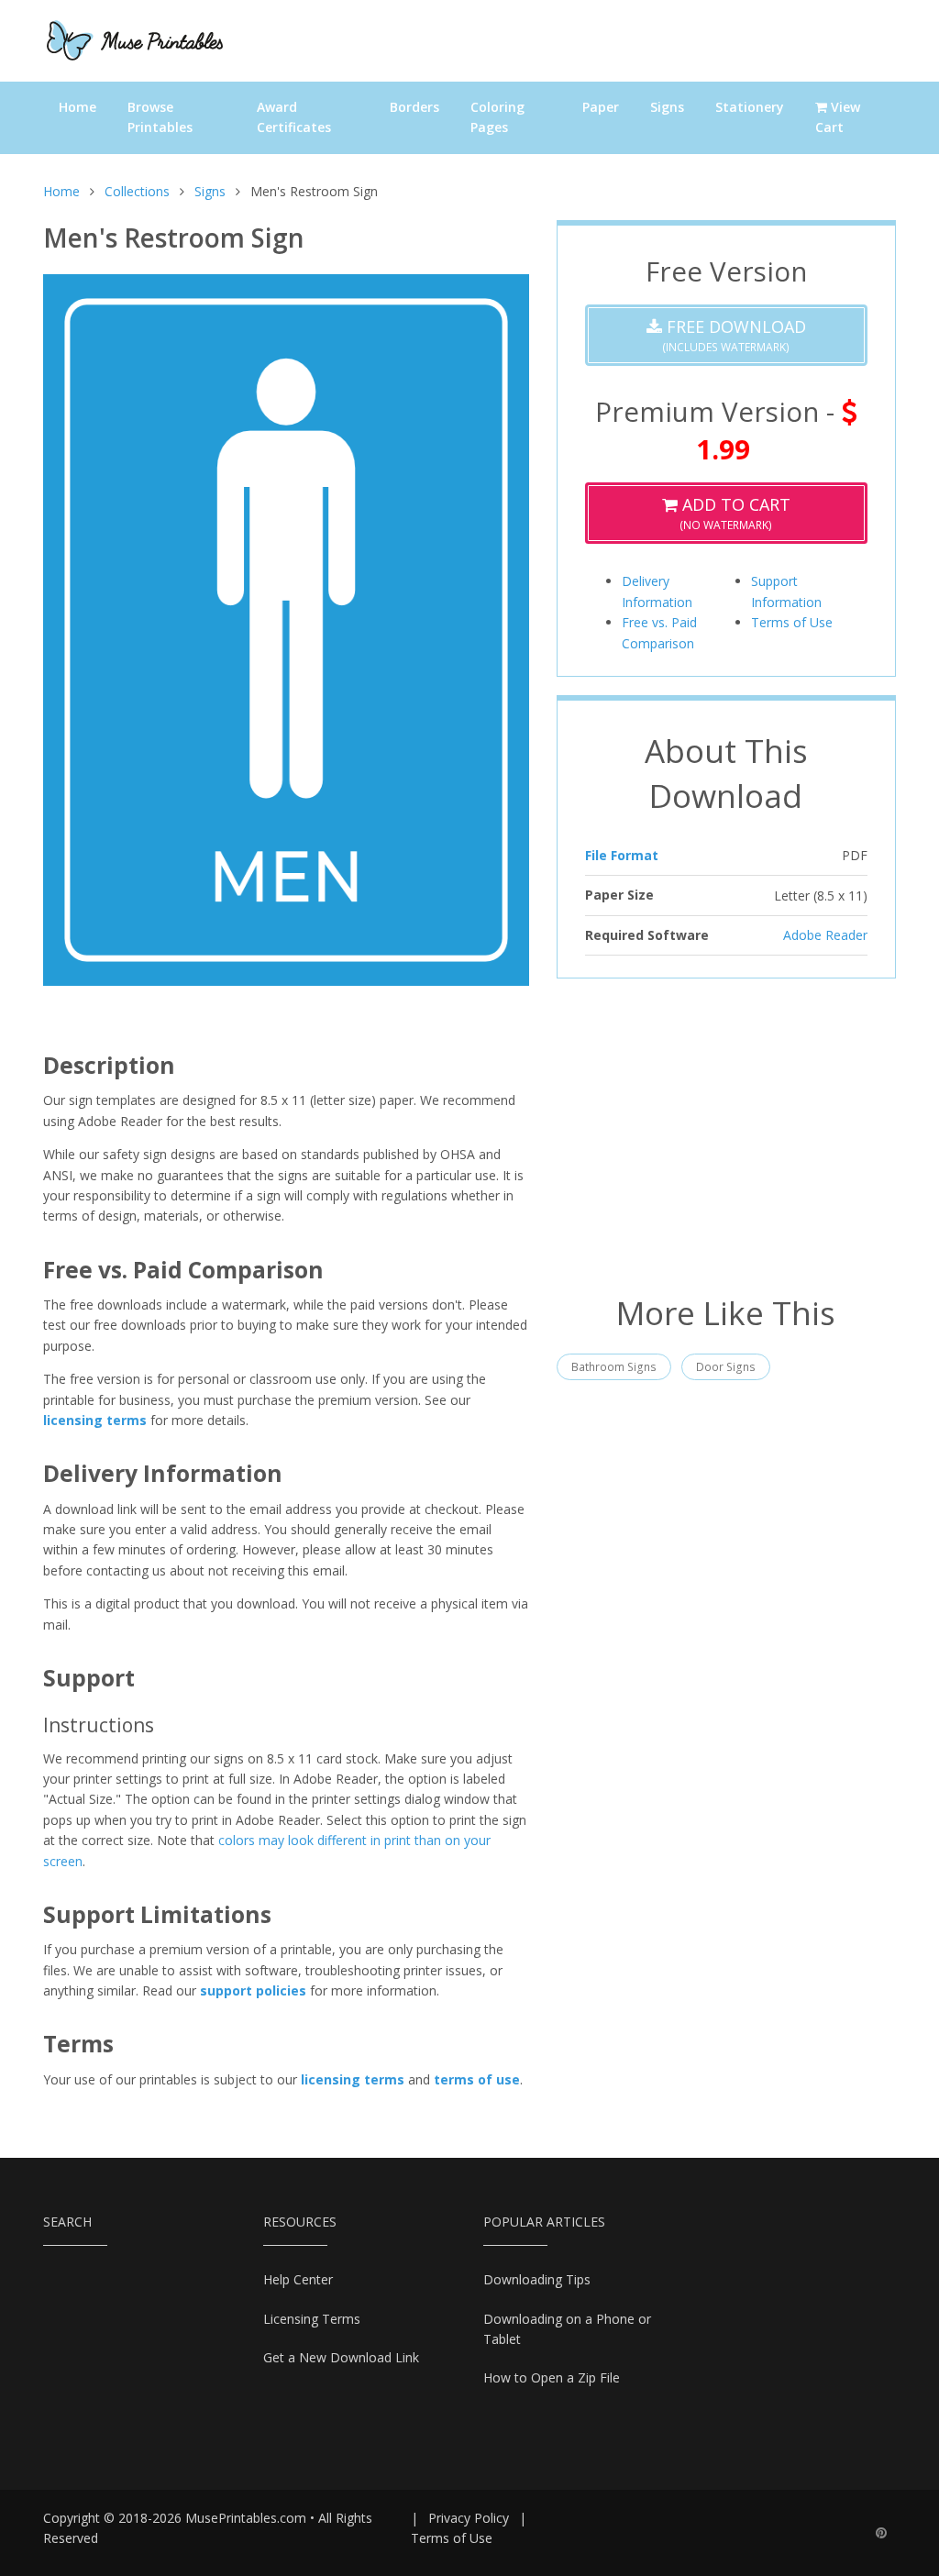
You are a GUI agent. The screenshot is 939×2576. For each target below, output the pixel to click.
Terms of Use (792, 622)
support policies (253, 1990)
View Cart (838, 117)
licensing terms (95, 1420)
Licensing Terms (312, 2319)
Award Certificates (294, 117)
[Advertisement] (726, 1134)
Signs (667, 107)
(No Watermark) (734, 513)
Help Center (298, 2279)
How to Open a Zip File (552, 2377)
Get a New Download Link (341, 2357)
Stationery (750, 107)
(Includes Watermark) (734, 335)
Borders (414, 107)
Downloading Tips (537, 2279)
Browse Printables (160, 117)
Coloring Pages (497, 117)
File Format (622, 855)
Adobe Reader (825, 935)
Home (77, 107)
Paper (601, 107)
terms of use (477, 2079)
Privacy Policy (469, 2518)
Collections (137, 191)
